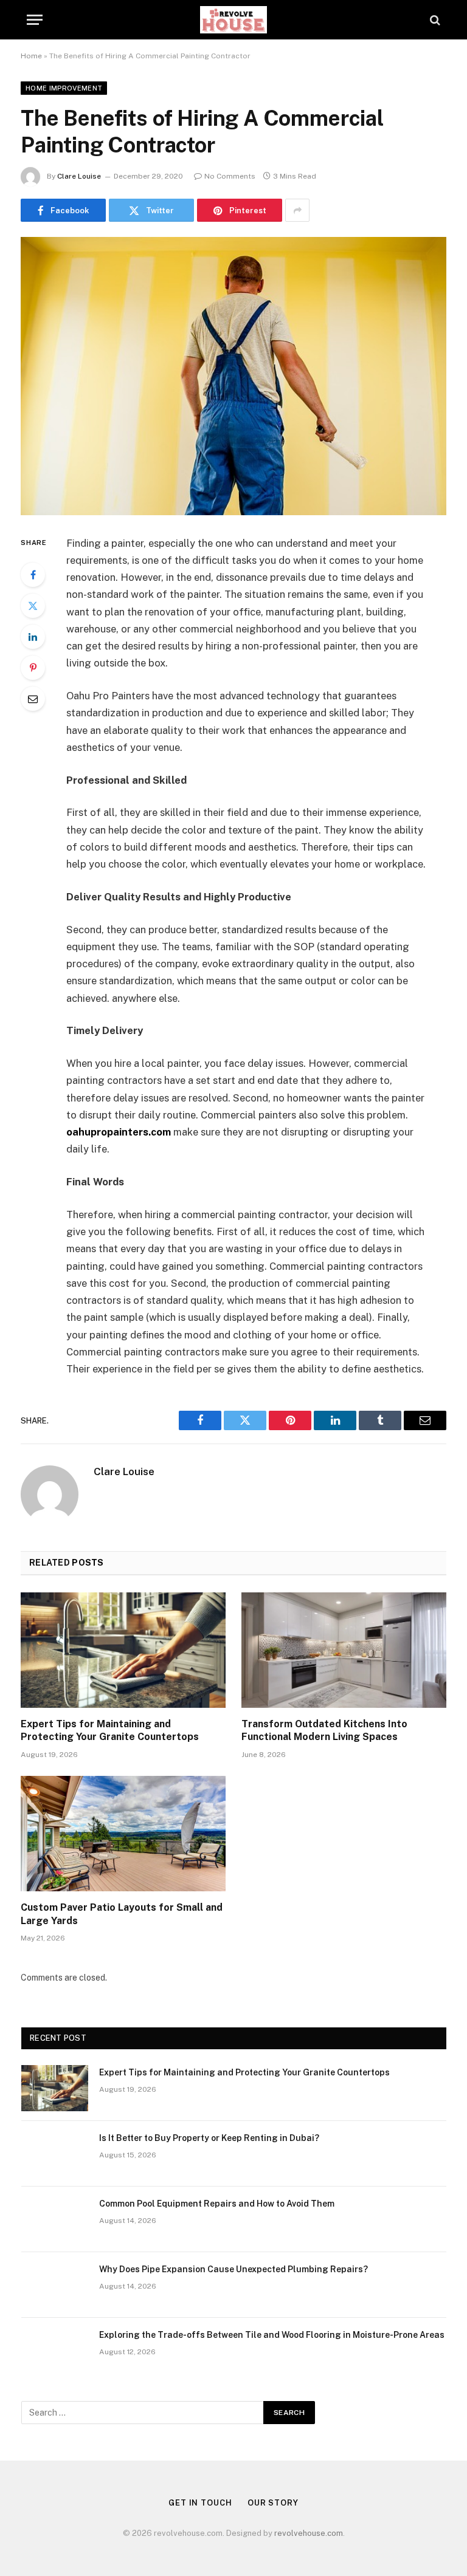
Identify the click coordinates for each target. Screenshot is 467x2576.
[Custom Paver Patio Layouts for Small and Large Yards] (123, 1834)
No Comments (230, 176)
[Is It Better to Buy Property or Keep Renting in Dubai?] (55, 2154)
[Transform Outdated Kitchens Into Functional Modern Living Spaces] (344, 1650)
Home (31, 56)
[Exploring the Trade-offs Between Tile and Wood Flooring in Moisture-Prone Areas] (55, 2351)
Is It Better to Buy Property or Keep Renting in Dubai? (209, 2138)
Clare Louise (79, 176)
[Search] (434, 20)
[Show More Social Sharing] (297, 210)
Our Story (273, 2503)
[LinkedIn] (33, 637)
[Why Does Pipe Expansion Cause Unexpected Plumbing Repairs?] (55, 2285)
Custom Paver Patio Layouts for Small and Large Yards (122, 1914)
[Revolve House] (234, 20)
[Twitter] (33, 606)
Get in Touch (200, 2503)
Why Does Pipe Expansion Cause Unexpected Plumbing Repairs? (233, 2269)
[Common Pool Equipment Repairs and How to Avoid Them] (55, 2219)
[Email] (33, 699)
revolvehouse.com (309, 2533)
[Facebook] (33, 575)
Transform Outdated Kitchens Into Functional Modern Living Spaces (324, 1731)
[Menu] (35, 20)
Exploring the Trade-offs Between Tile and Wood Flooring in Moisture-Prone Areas (272, 2335)
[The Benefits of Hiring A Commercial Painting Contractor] (233, 376)
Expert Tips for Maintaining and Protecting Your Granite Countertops (110, 1731)
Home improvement (64, 88)
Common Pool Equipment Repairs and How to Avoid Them (217, 2204)
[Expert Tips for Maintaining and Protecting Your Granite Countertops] (123, 1650)
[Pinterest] (33, 668)
